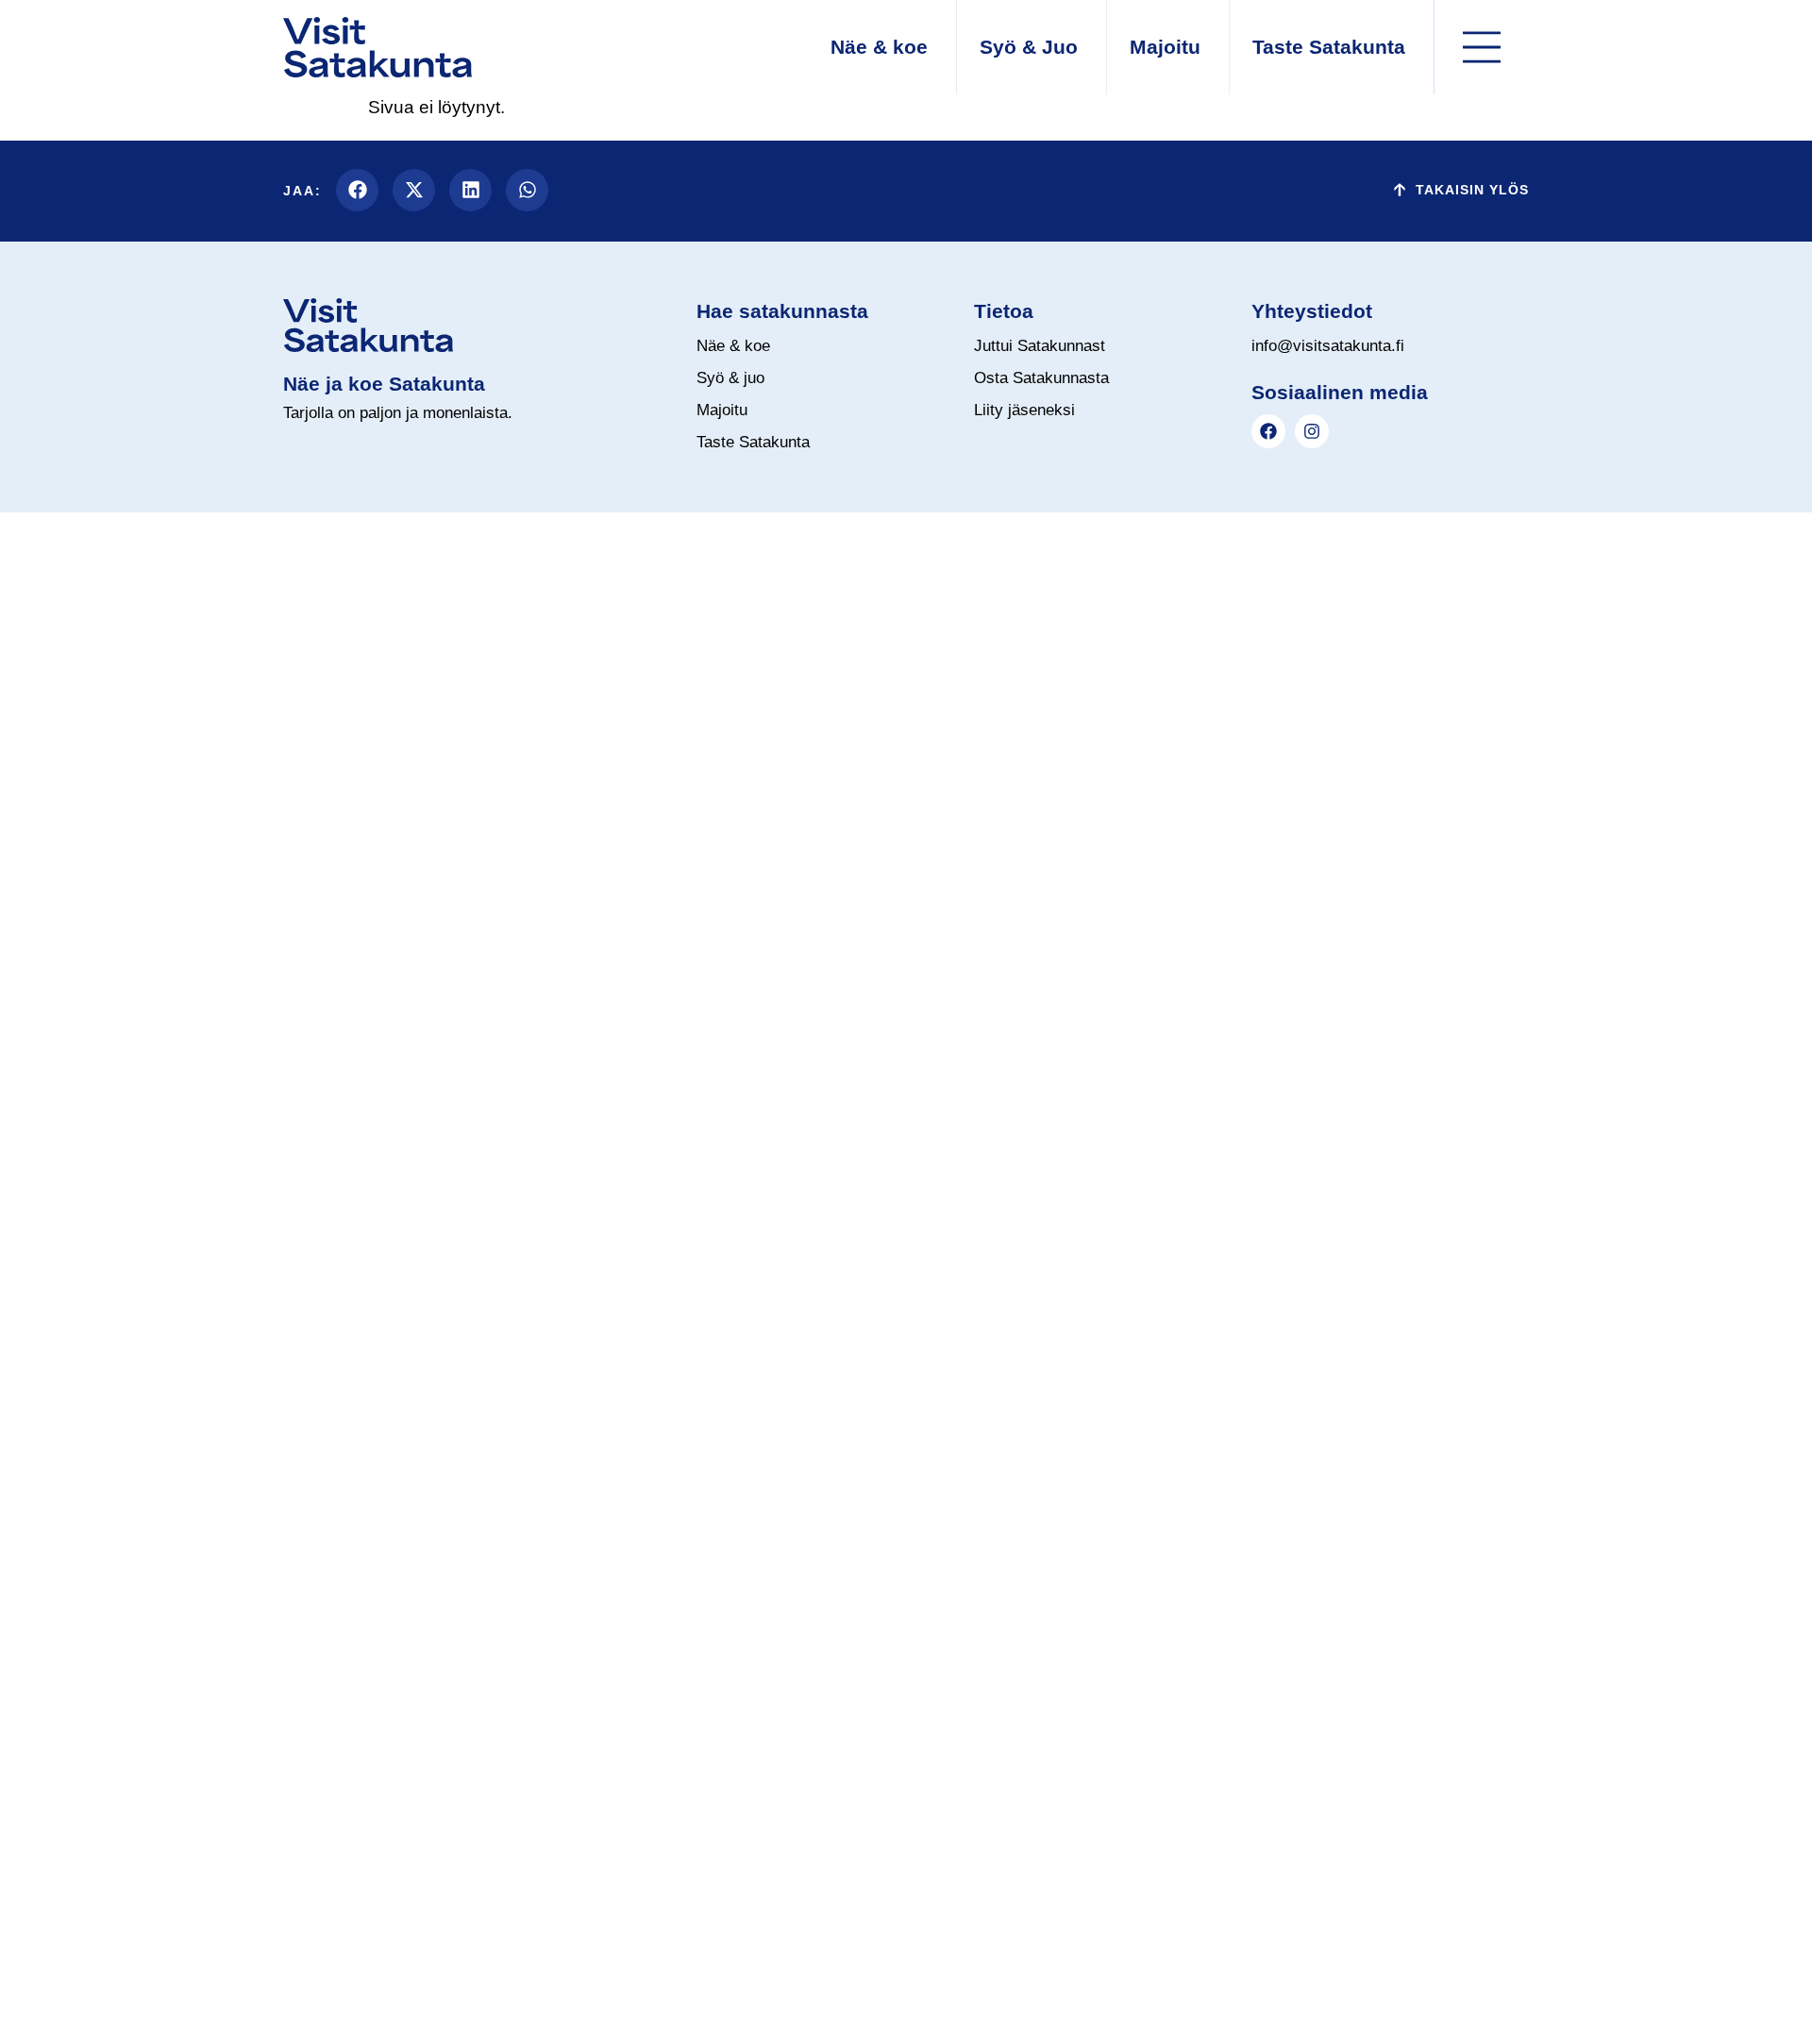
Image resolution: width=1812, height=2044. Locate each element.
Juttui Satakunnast (317, 891)
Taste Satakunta (303, 797)
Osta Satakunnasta (317, 844)
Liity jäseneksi (296, 938)
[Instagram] (1312, 431)
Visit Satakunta (299, 750)
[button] (357, 190)
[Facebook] (1268, 431)
